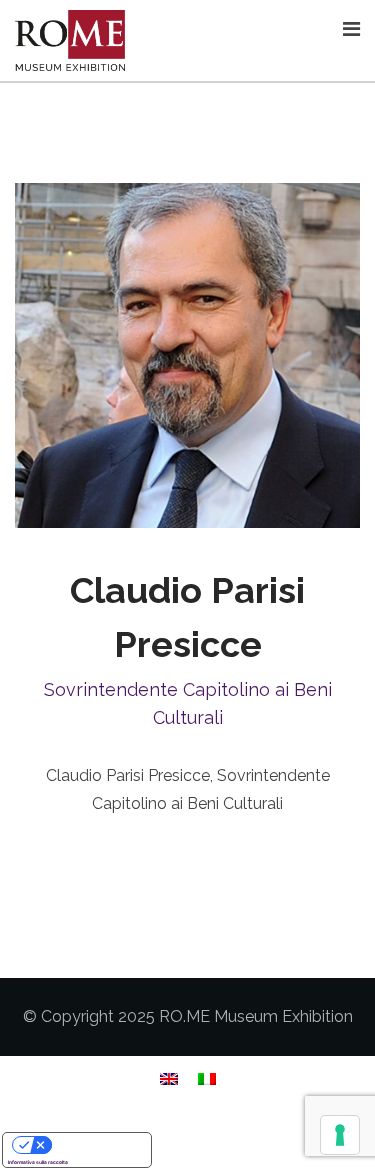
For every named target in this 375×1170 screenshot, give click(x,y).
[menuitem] (169, 1078)
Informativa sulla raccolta (38, 1162)
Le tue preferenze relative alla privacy (97, 1144)
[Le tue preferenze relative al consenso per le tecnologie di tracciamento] (340, 1135)
